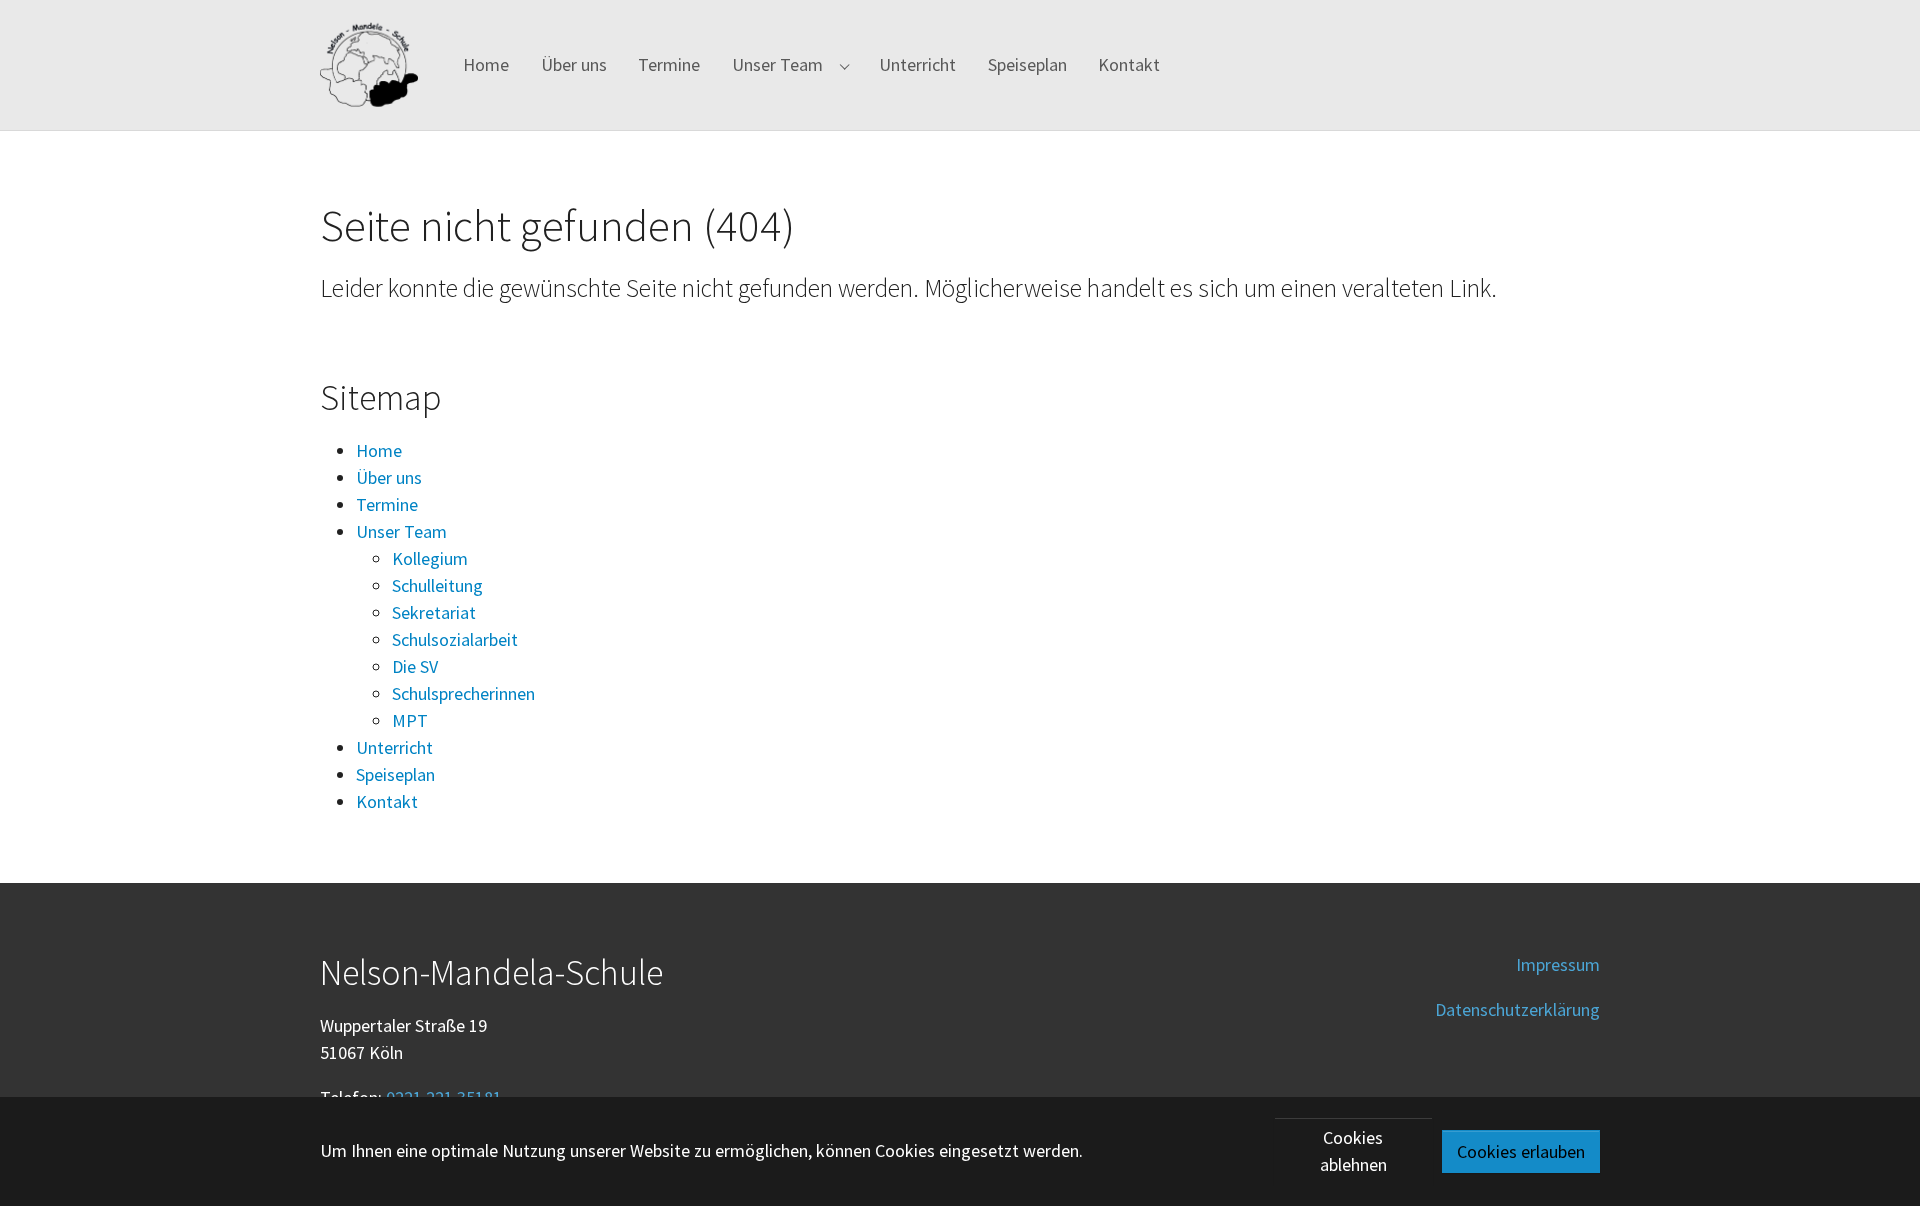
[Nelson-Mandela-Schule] (369, 65)
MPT (410, 720)
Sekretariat (434, 612)
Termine (387, 504)
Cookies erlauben (1521, 1151)
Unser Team (401, 531)
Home (379, 450)
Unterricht (394, 747)
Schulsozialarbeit (455, 639)
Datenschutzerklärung (1517, 1009)
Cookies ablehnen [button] (1353, 1151)
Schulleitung (437, 585)
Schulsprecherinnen (463, 693)
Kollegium (430, 558)
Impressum (1558, 964)
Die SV (415, 666)
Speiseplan (395, 774)
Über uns (389, 477)
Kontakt (387, 801)
